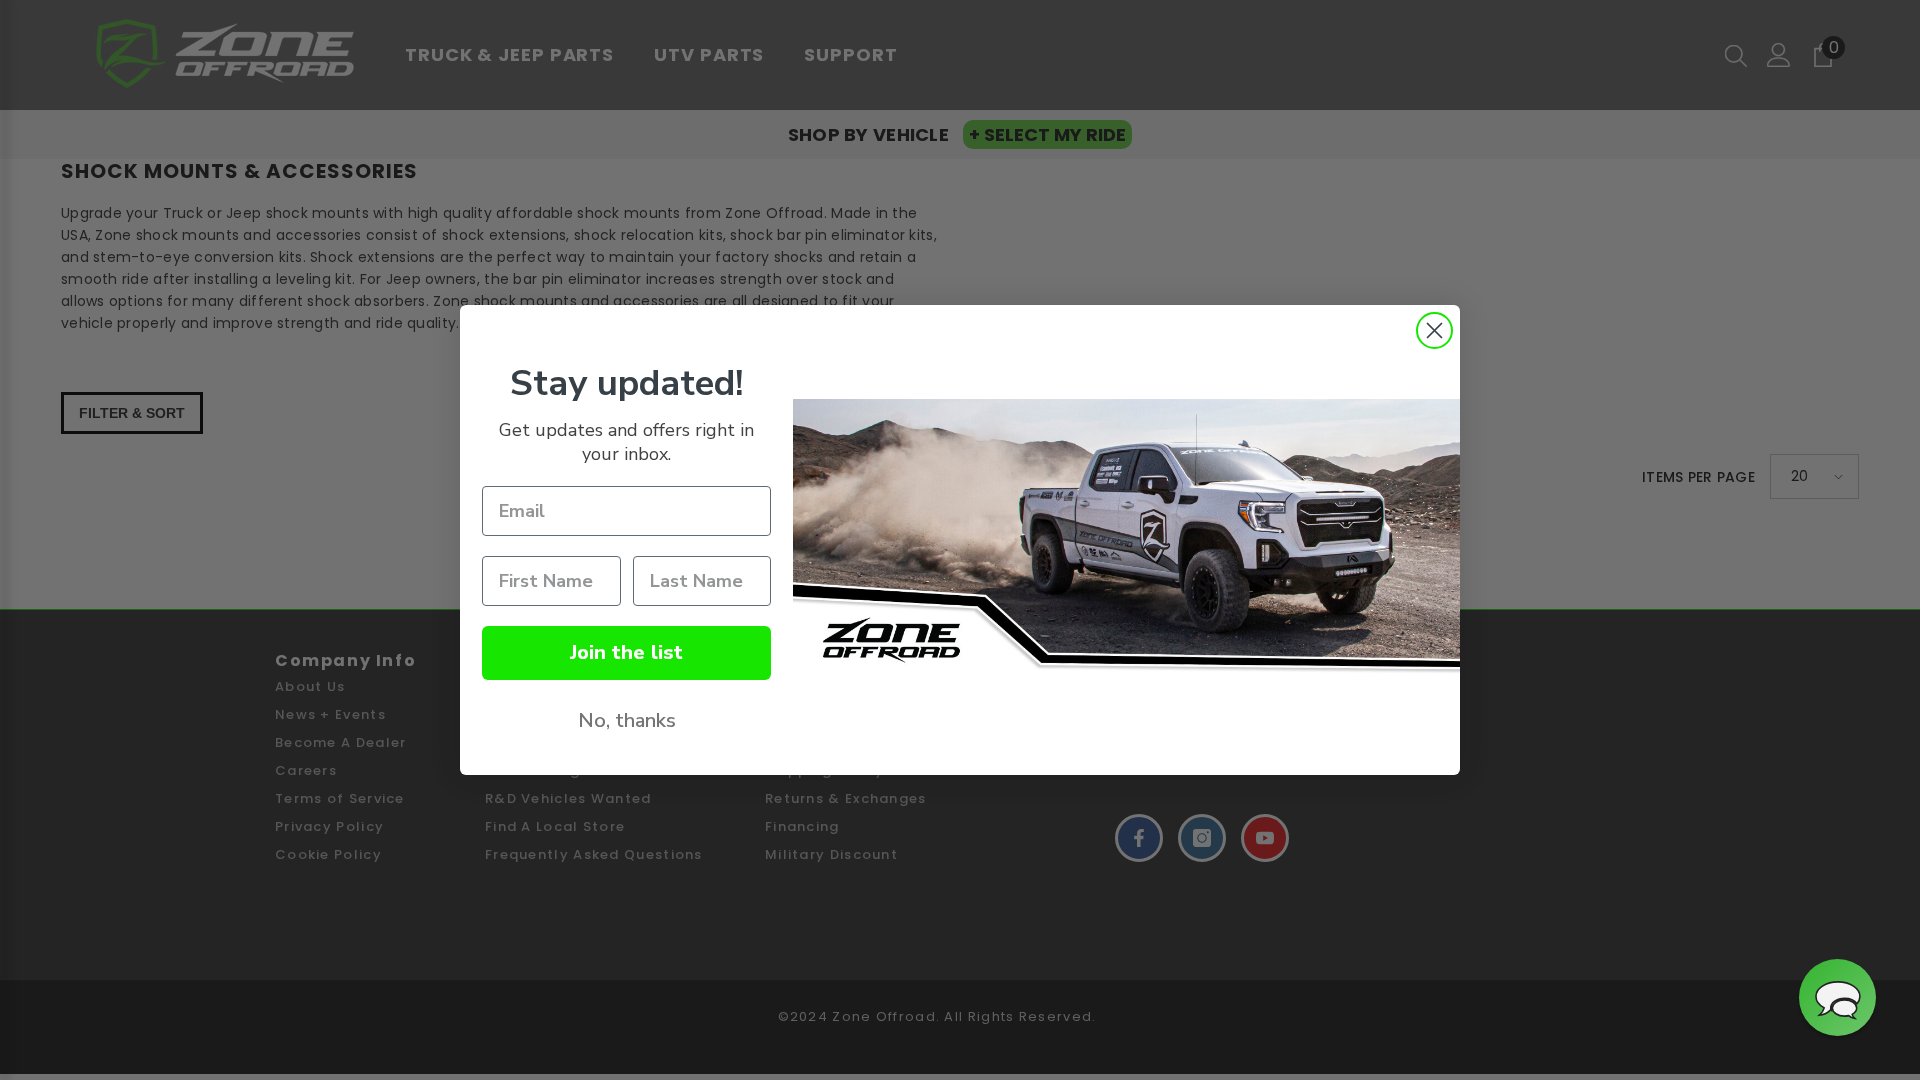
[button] (1837, 997)
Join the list (626, 652)
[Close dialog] (1434, 330)
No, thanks (627, 720)
